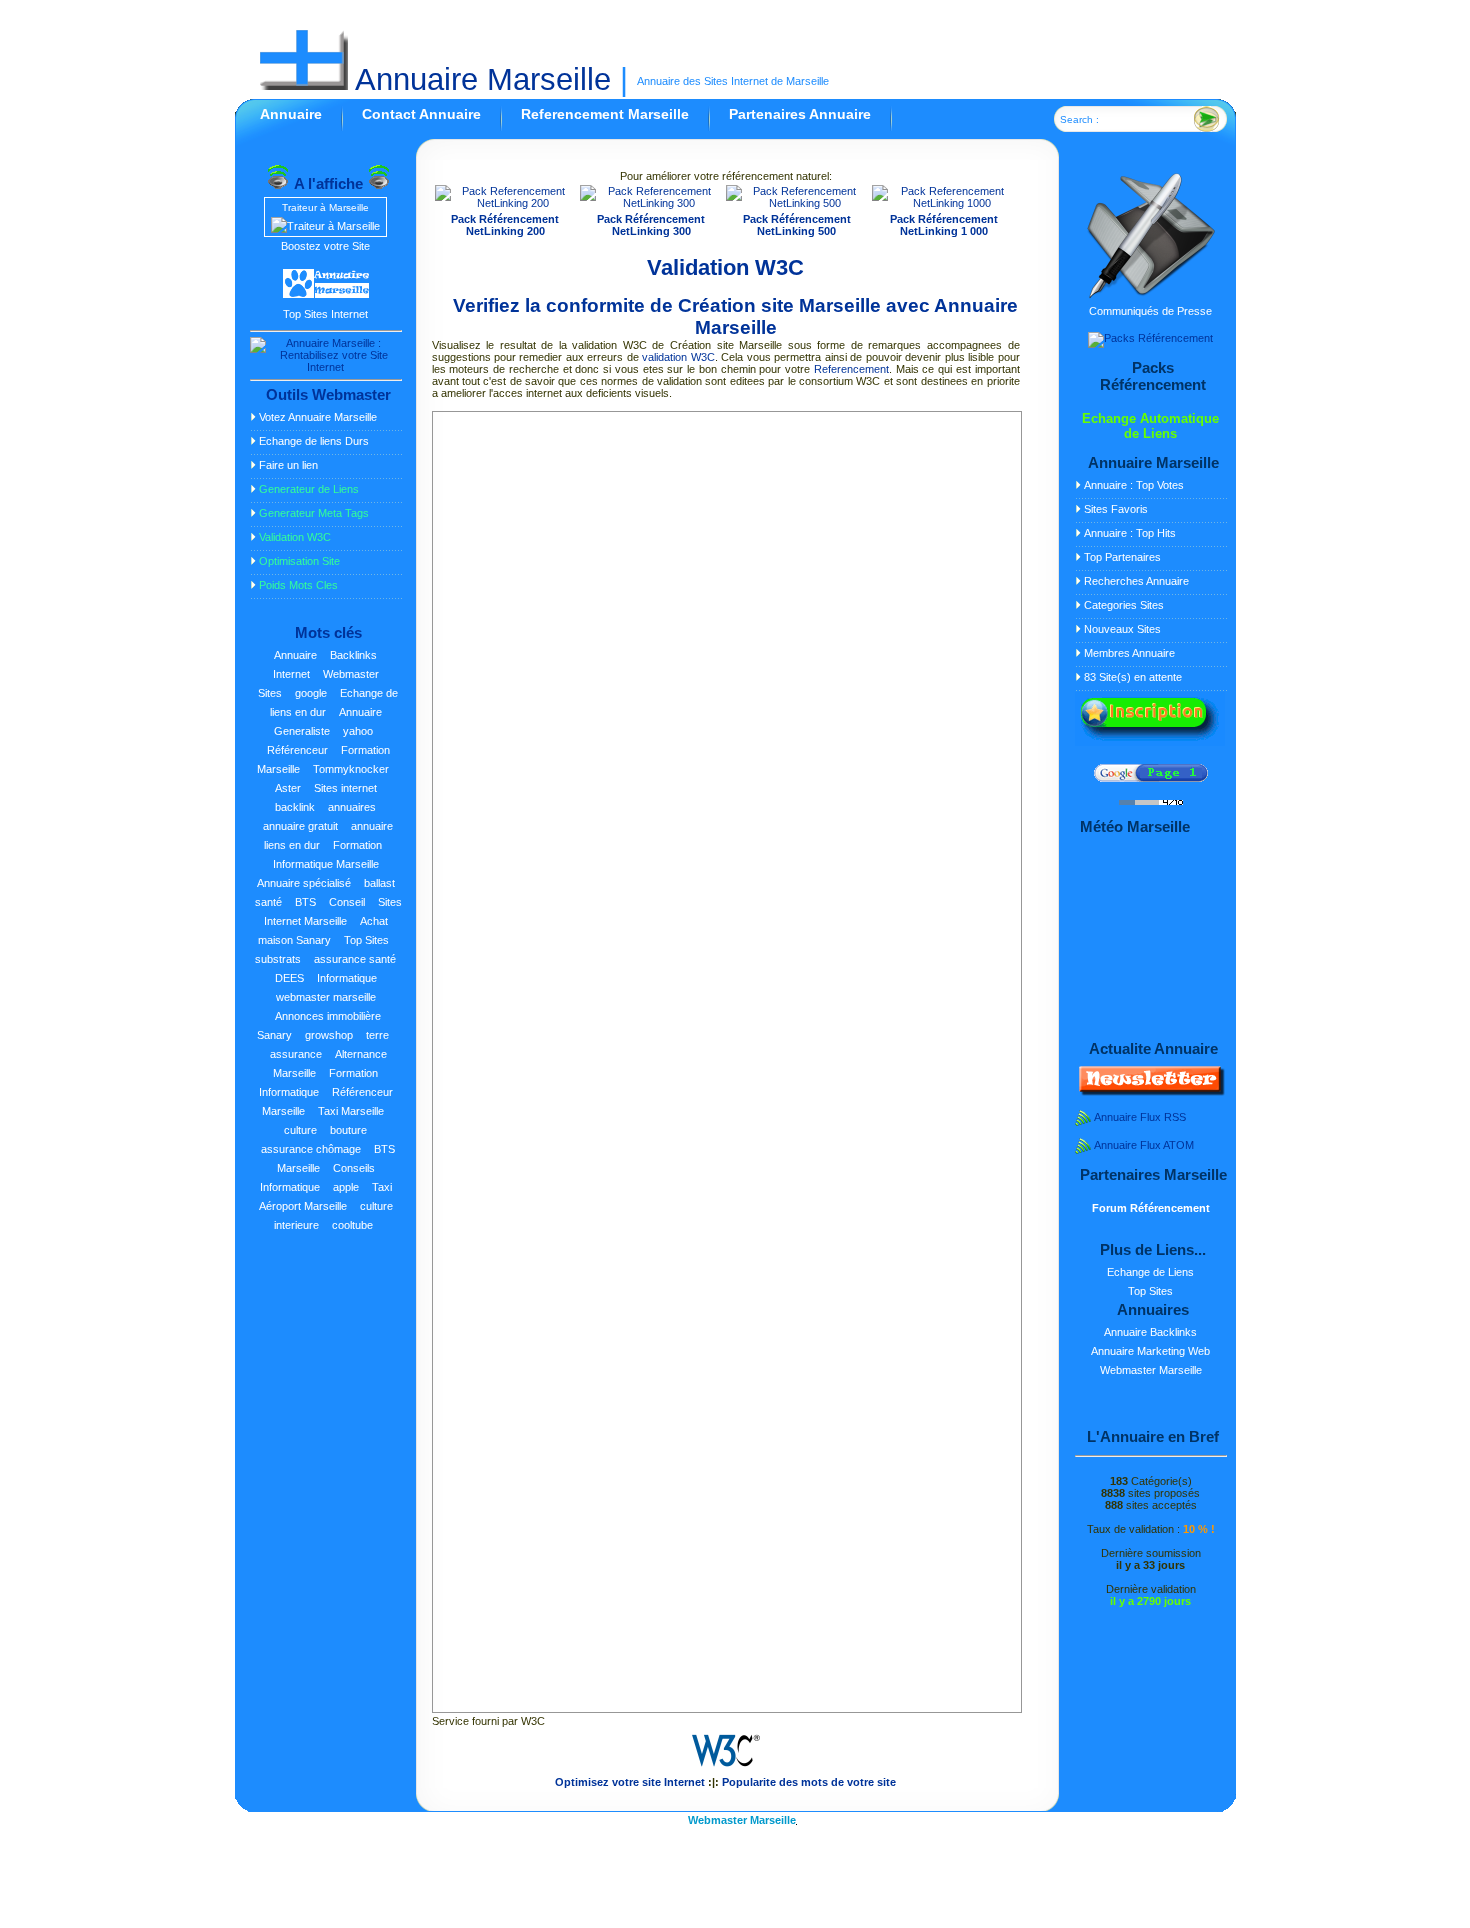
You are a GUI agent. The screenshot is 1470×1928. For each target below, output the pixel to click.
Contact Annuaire (421, 114)
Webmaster (351, 674)
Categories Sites (1124, 605)
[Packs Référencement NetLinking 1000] (944, 203)
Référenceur (297, 750)
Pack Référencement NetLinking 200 (505, 225)
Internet (291, 674)
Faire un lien (288, 465)
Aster (288, 788)
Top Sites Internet (325, 314)
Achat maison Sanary (323, 930)
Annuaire (291, 114)
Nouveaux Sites (1122, 629)
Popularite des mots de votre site (809, 1782)
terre (377, 1035)
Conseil (347, 902)
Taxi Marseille (351, 1111)
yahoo (358, 731)
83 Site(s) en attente (1133, 677)
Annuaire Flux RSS (1140, 1117)
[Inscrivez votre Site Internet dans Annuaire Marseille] (1150, 742)
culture (300, 1130)
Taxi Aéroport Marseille (325, 1196)
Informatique (347, 978)
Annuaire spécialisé (304, 883)
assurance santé (355, 959)
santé (268, 902)
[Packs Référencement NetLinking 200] (506, 203)
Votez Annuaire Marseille (318, 417)
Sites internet (345, 788)
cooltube (352, 1225)
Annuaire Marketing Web (1150, 1351)
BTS (305, 902)
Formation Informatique (319, 1082)
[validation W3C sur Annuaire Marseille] (726, 1770)
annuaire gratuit (300, 826)
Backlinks (353, 655)
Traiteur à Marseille (325, 207)
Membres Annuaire (1129, 653)
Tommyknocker (351, 769)
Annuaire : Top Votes (1134, 485)
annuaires (352, 807)
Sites (270, 693)
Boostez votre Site (325, 246)
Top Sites (366, 940)
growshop (329, 1035)
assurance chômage (311, 1149)
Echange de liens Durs (314, 441)
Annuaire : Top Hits (1130, 533)
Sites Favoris (1116, 509)
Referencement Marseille (605, 114)
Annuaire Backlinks (1150, 1332)
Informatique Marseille (326, 864)
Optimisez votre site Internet (630, 1782)
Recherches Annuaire (1136, 581)
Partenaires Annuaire (800, 114)
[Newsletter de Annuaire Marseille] (1150, 1092)
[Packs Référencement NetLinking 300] (651, 203)
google (311, 693)
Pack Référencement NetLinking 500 (797, 225)
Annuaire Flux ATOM (1144, 1145)
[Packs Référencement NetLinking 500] (797, 203)
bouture (348, 1130)
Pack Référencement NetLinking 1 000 (944, 225)
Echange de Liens (1150, 1272)
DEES (289, 978)
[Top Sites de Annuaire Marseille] (326, 295)
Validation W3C (725, 267)
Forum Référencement (1151, 1208)
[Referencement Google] (1151, 778)
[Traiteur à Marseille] (325, 226)
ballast (379, 883)
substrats (278, 959)
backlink (295, 807)
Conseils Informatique (317, 1177)
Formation (357, 845)
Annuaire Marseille (479, 79)
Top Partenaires (1122, 557)
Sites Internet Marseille (333, 911)
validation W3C (678, 357)
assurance (296, 1054)
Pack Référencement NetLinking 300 (651, 225)
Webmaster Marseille (1151, 1370)
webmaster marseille (326, 997)
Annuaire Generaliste (328, 721)
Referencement (851, 369)
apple (346, 1187)
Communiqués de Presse (1150, 311)
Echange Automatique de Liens (1150, 426)
